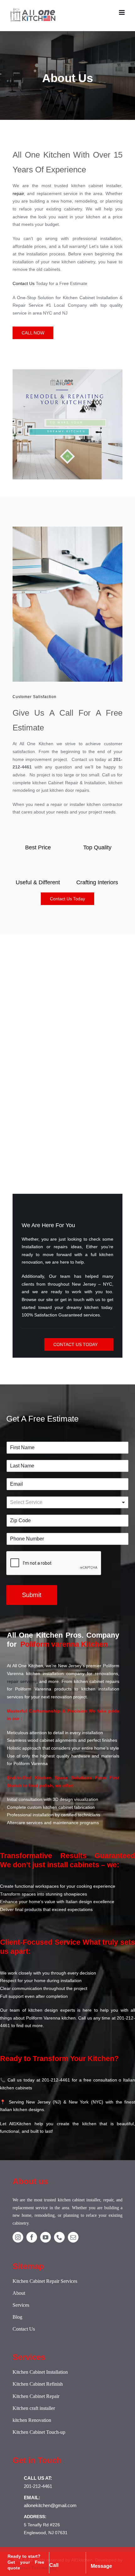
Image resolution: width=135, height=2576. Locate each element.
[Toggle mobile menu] (122, 12)
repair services (22, 1681)
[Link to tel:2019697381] (66, 2556)
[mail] (73, 2237)
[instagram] (18, 2237)
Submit (32, 1595)
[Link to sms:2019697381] (107, 2556)
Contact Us (24, 283)
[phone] (59, 2237)
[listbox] (67, 1502)
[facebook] (32, 2237)
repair (18, 193)
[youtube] (46, 2237)
